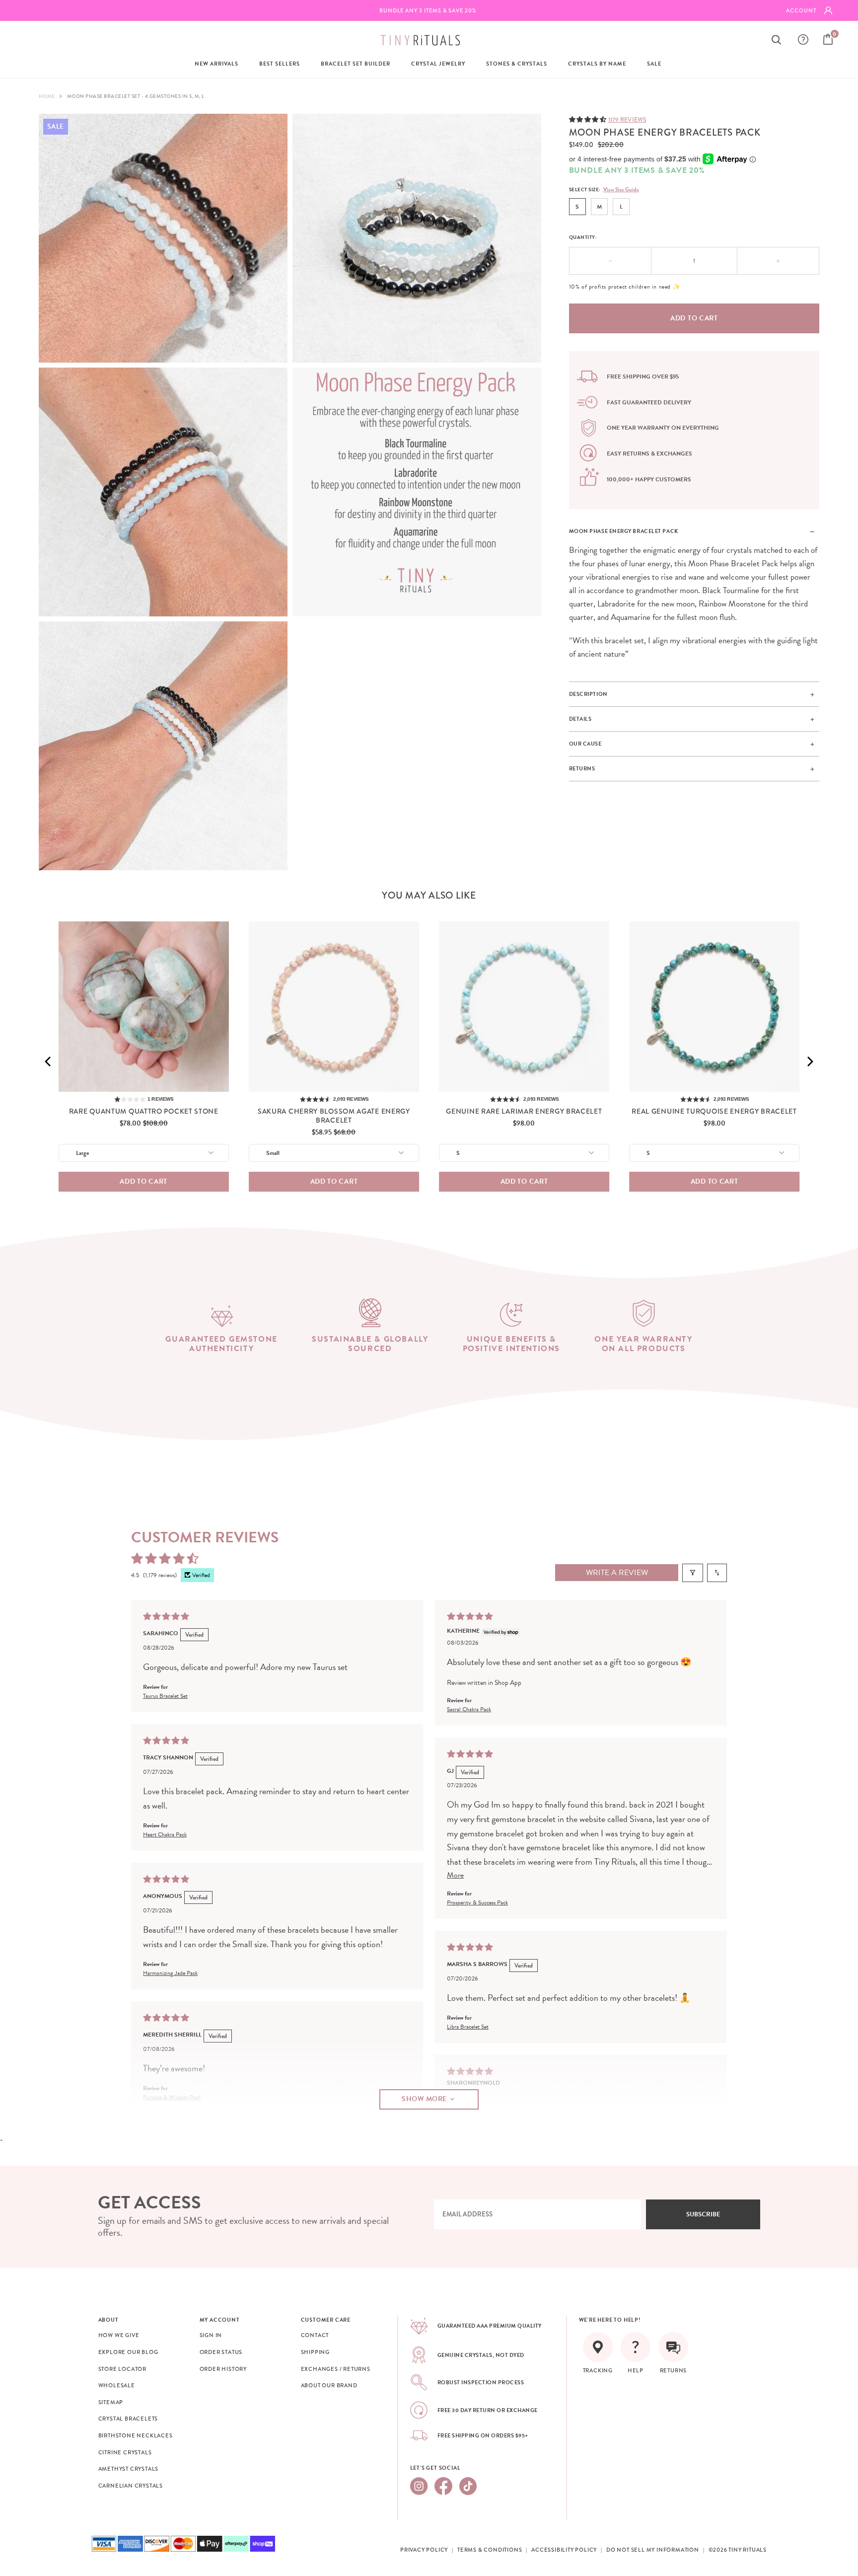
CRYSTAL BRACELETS (128, 2419)
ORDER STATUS (221, 2352)
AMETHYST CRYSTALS (129, 2469)
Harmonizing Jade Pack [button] (170, 1972)
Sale (654, 64)
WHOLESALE (117, 2385)
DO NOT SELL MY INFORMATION (653, 2550)
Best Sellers (280, 64)
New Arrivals (216, 64)
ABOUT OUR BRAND (329, 2385)
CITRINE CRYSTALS (125, 2452)
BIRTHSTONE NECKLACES (136, 2435)
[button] (589, 119)
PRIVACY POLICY (424, 2550)
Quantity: (583, 237)
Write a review (617, 1573)
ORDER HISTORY (223, 2369)
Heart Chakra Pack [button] (165, 1834)
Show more (424, 2099)
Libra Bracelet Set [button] (468, 2027)
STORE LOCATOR (122, 2369)
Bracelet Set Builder (356, 64)
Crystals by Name (597, 64)
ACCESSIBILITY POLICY (564, 2550)
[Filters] (693, 1573)
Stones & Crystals (517, 64)
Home (47, 96)
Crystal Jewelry (438, 64)
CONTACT (315, 2335)
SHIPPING (315, 2352)
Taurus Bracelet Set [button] (165, 1696)
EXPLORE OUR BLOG (128, 2352)
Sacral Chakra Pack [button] (469, 1709)
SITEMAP (111, 2402)
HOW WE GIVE (119, 2335)
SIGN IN (211, 2335)
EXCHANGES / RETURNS (336, 2369)
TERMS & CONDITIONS (490, 2550)
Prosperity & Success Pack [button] (477, 1902)
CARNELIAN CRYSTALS (131, 2486)
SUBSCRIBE (703, 2214)
